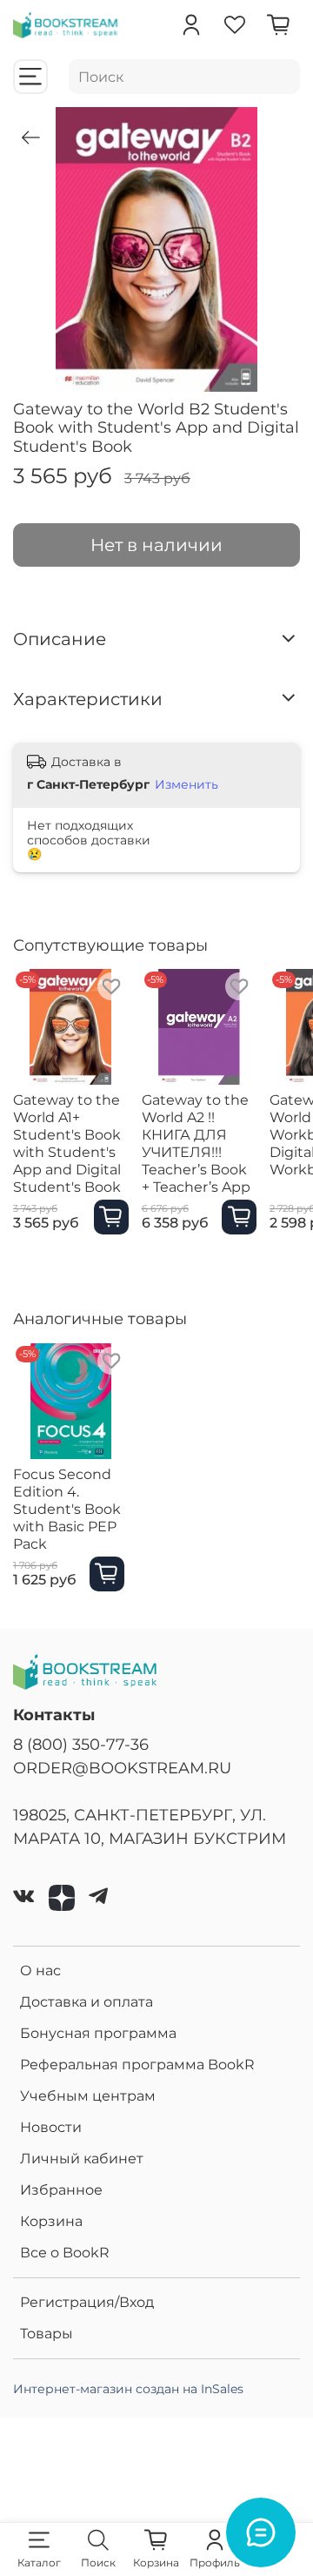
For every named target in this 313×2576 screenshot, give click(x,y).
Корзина (51, 2221)
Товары (47, 2334)
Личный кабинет (82, 2159)
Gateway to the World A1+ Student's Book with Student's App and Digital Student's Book (67, 1143)
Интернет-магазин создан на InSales (128, 2389)
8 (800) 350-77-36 (81, 1744)
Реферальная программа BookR (137, 2065)
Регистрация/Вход (87, 2302)
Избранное (61, 2190)
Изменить (186, 784)
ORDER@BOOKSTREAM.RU (122, 1768)
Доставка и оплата (87, 2002)
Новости (51, 2127)
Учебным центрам (88, 2096)
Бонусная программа (98, 2033)
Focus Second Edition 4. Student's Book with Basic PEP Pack (67, 1508)
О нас (40, 1971)
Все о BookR (65, 2253)
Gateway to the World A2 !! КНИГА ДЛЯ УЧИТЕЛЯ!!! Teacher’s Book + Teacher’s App (196, 1143)
